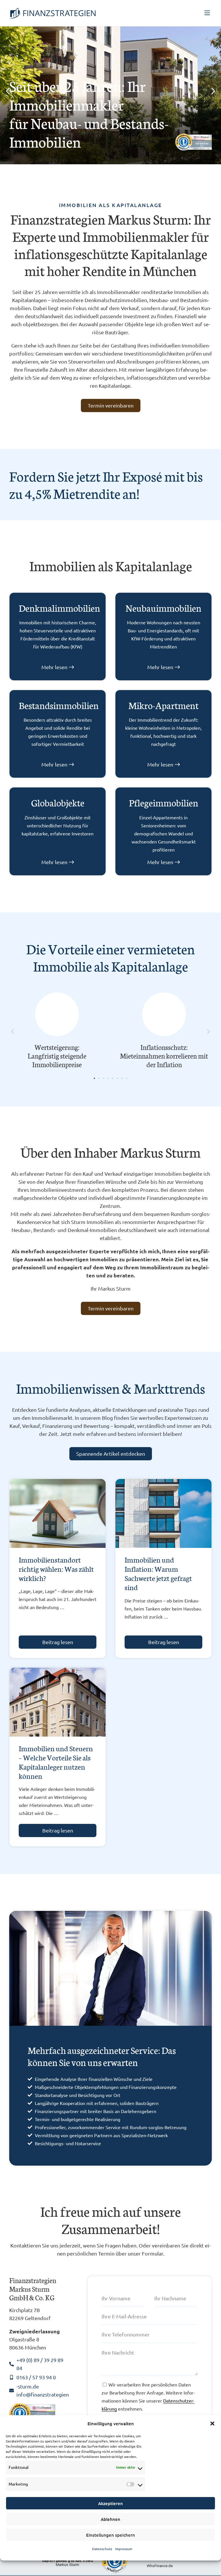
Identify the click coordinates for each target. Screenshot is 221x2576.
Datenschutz (102, 2549)
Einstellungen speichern (110, 2535)
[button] (212, 2424)
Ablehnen (110, 2519)
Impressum (124, 2549)
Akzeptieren (110, 2503)
